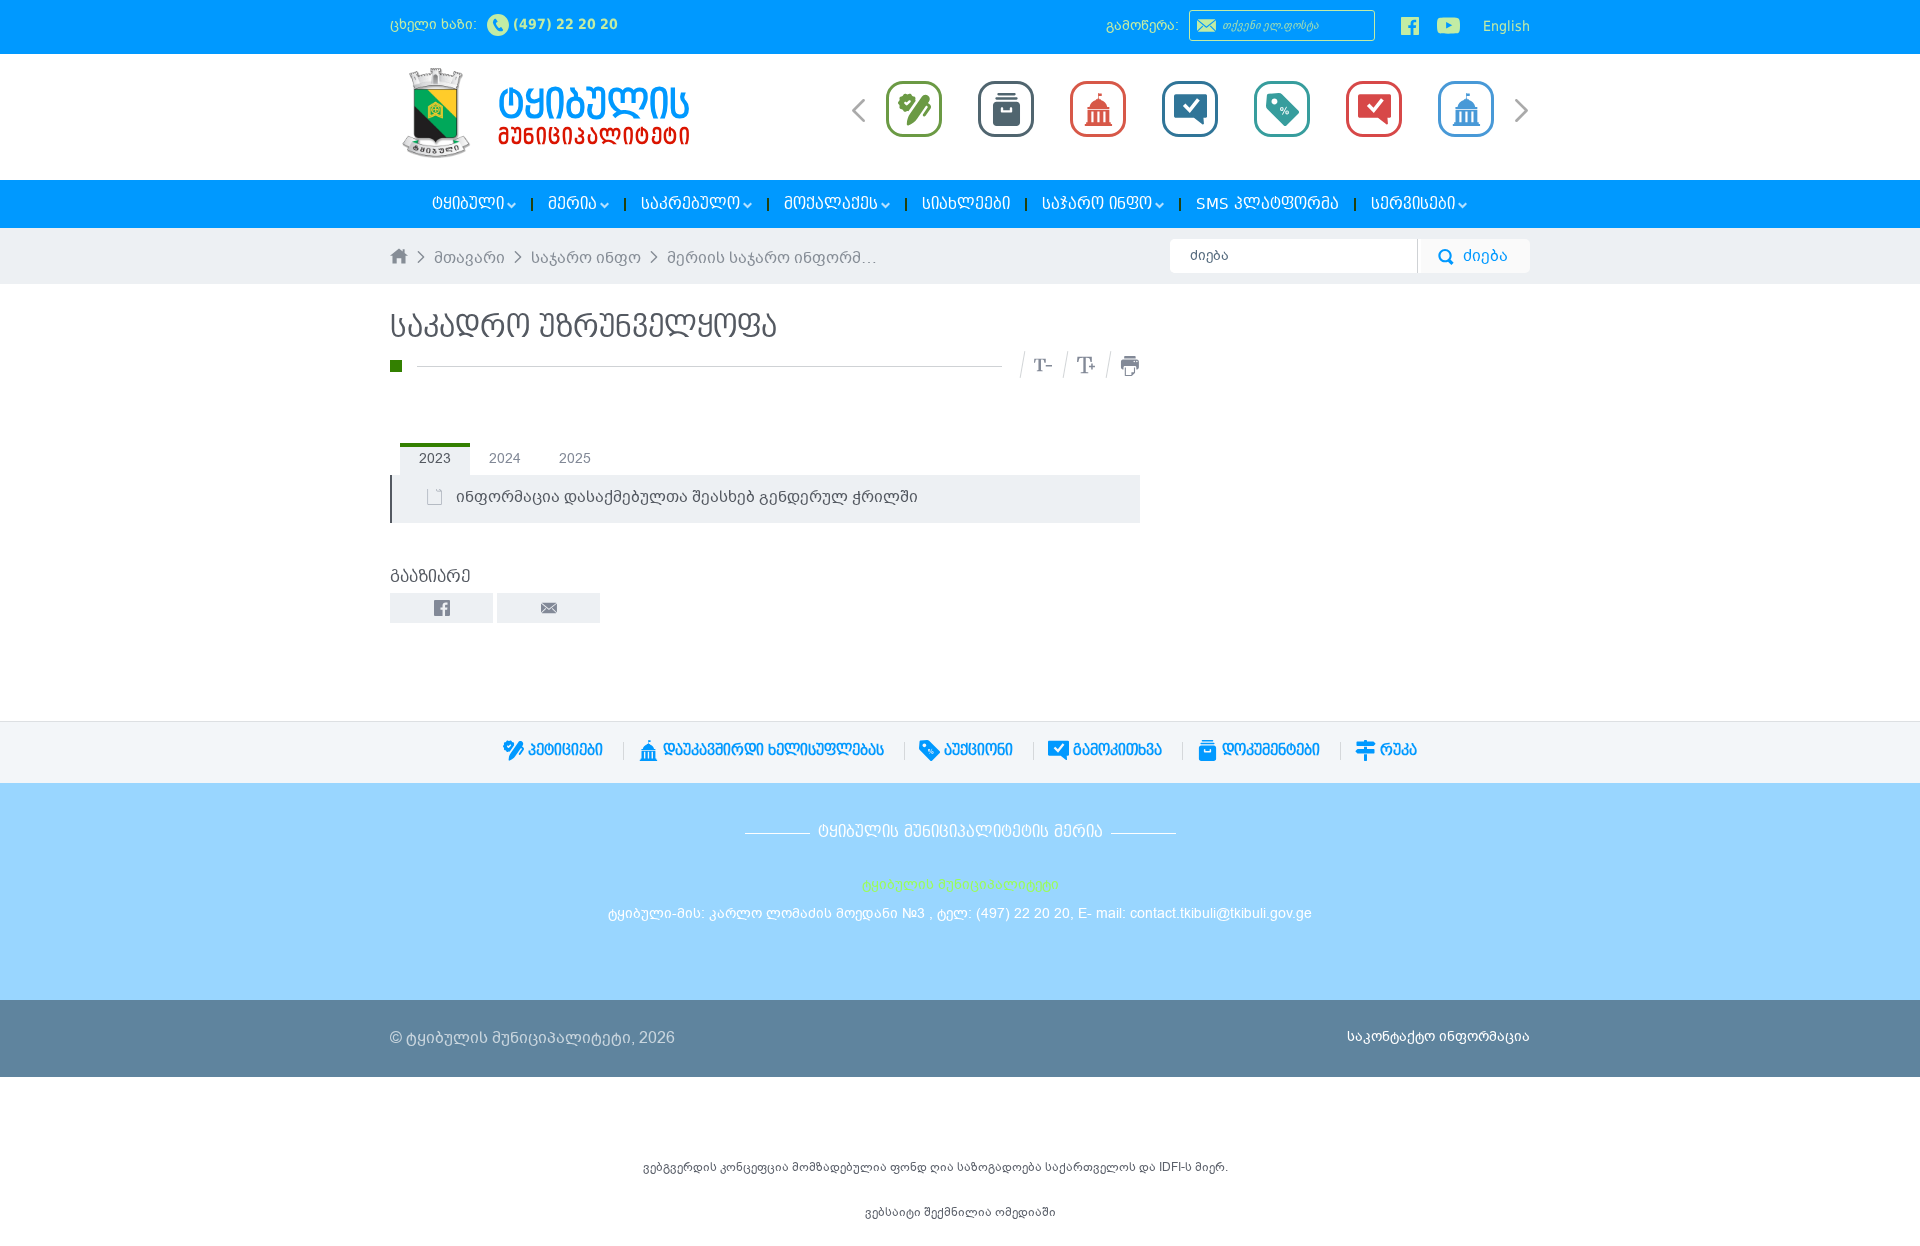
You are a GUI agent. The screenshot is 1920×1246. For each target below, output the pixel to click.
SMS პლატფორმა (1267, 204)
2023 (435, 458)
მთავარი (469, 259)
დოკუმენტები (1269, 750)
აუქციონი (976, 750)
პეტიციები (563, 750)
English (1506, 26)
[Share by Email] (548, 608)
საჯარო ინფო (586, 259)
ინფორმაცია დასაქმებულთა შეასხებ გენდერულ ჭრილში (687, 497)
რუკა (1396, 750)
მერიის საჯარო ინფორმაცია (774, 259)
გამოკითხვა (1115, 750)
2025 (575, 458)
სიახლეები (966, 204)
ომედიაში (1025, 1212)
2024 (505, 458)
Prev (858, 109)
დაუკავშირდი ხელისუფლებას (771, 750)
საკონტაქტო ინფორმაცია (1438, 1036)
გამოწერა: (1142, 25)
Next (1521, 112)
